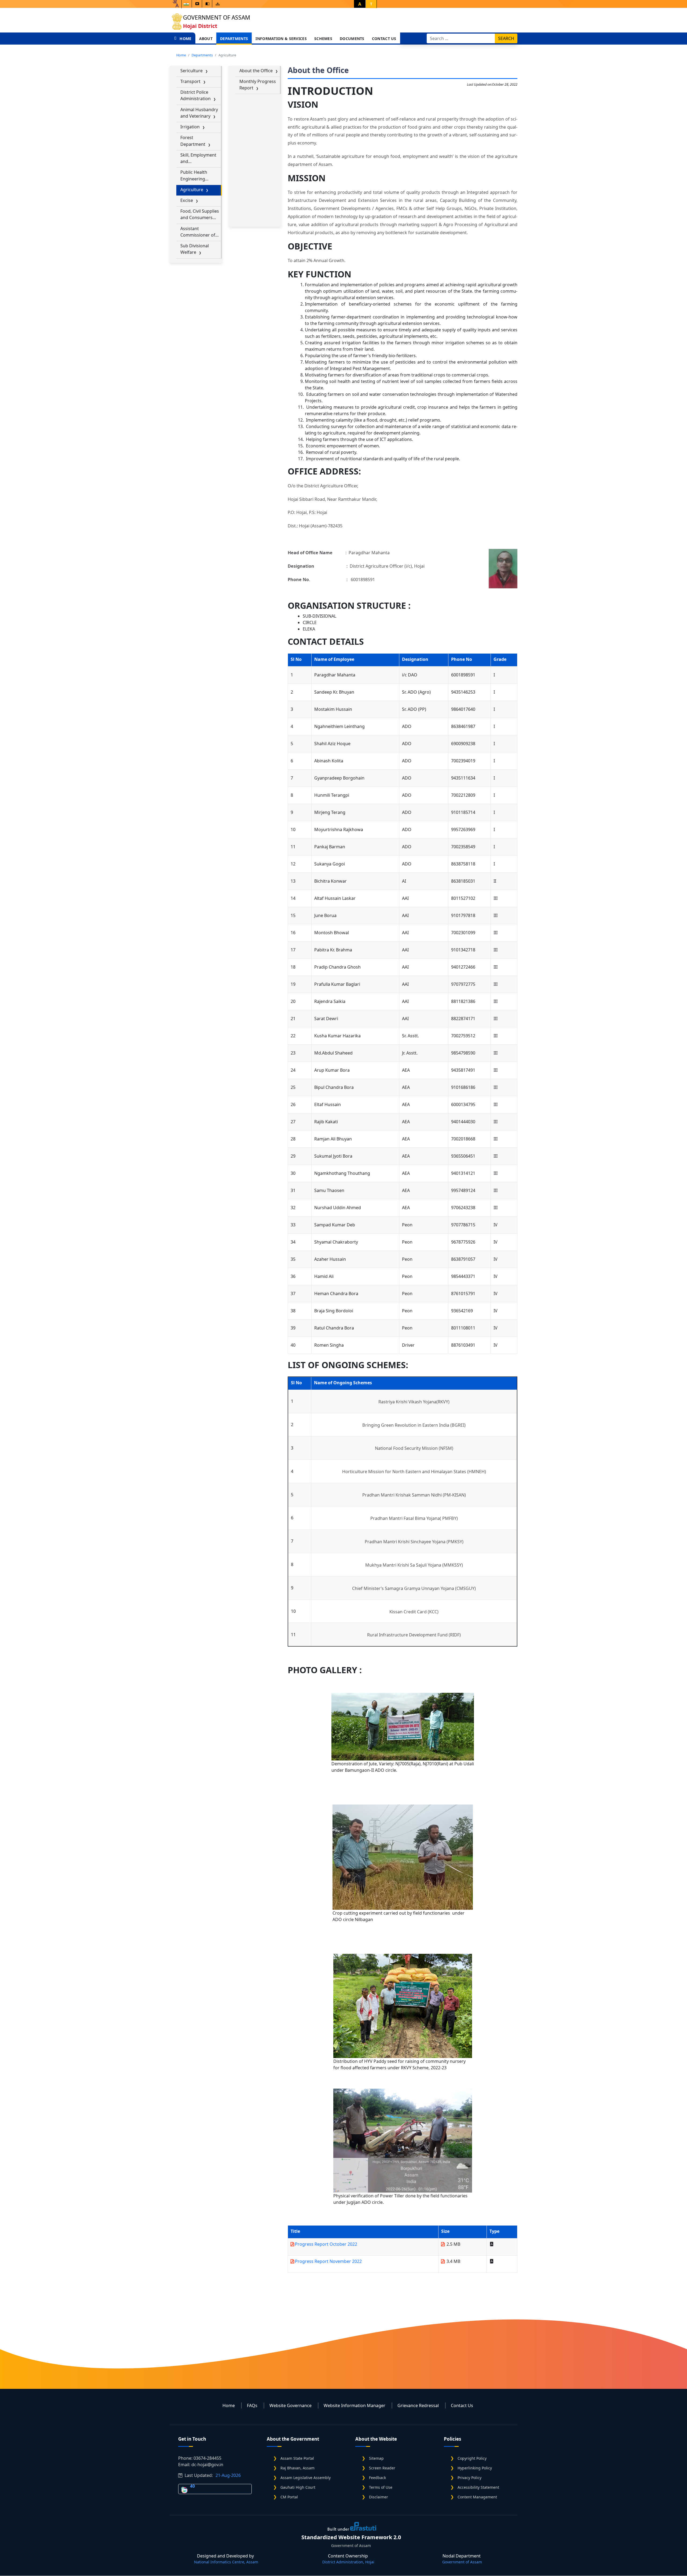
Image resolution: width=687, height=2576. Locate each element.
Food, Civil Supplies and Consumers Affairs (200, 214)
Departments (234, 39)
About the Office (256, 71)
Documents (352, 39)
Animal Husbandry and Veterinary (199, 113)
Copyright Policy (472, 2458)
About (206, 39)
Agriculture (192, 190)
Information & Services (281, 39)
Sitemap (376, 2458)
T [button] (371, 4)
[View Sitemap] (218, 4)
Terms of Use (381, 2487)
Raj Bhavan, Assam (297, 2468)
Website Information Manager (355, 2405)
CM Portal (289, 2497)
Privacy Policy (469, 2478)
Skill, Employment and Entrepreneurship (198, 158)
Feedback (377, 2478)
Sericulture (191, 71)
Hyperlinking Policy (475, 2468)
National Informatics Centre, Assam (226, 2562)
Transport (190, 81)
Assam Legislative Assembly (306, 2478)
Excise (187, 200)
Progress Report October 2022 (326, 2244)
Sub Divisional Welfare (195, 249)
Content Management (477, 2497)
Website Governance (290, 2405)
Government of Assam (217, 17)
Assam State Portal (297, 2458)
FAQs (252, 2405)
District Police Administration (195, 95)
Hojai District (200, 26)
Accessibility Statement (478, 2487)
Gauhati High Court (298, 2487)
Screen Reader (382, 2468)
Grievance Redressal (418, 2405)
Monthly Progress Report (258, 85)
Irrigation (190, 127)
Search (506, 38)
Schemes (323, 39)
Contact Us (384, 39)
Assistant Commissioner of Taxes (198, 232)
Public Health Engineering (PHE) (194, 175)
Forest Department (193, 141)
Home (185, 39)
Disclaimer (379, 2497)
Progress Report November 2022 (328, 2261)
